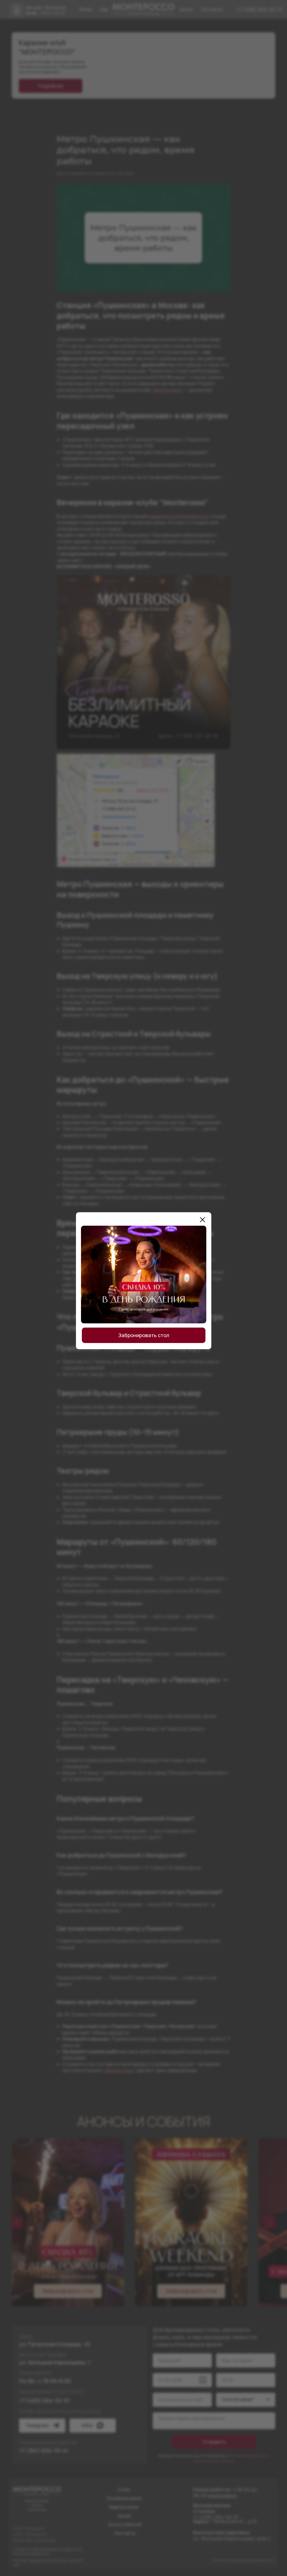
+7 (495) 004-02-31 (260, 9)
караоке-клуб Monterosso (178, 516)
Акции (124, 2516)
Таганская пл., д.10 (225, 2521)
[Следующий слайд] (270, 2222)
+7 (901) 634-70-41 (44, 2450)
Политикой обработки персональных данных (232, 2458)
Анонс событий (125, 2524)
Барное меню (124, 2507)
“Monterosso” (167, 390)
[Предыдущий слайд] (17, 2222)
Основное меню (124, 2498)
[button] (68, 2291)
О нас (124, 2490)
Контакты (125, 2533)
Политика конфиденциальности (243, 2560)
